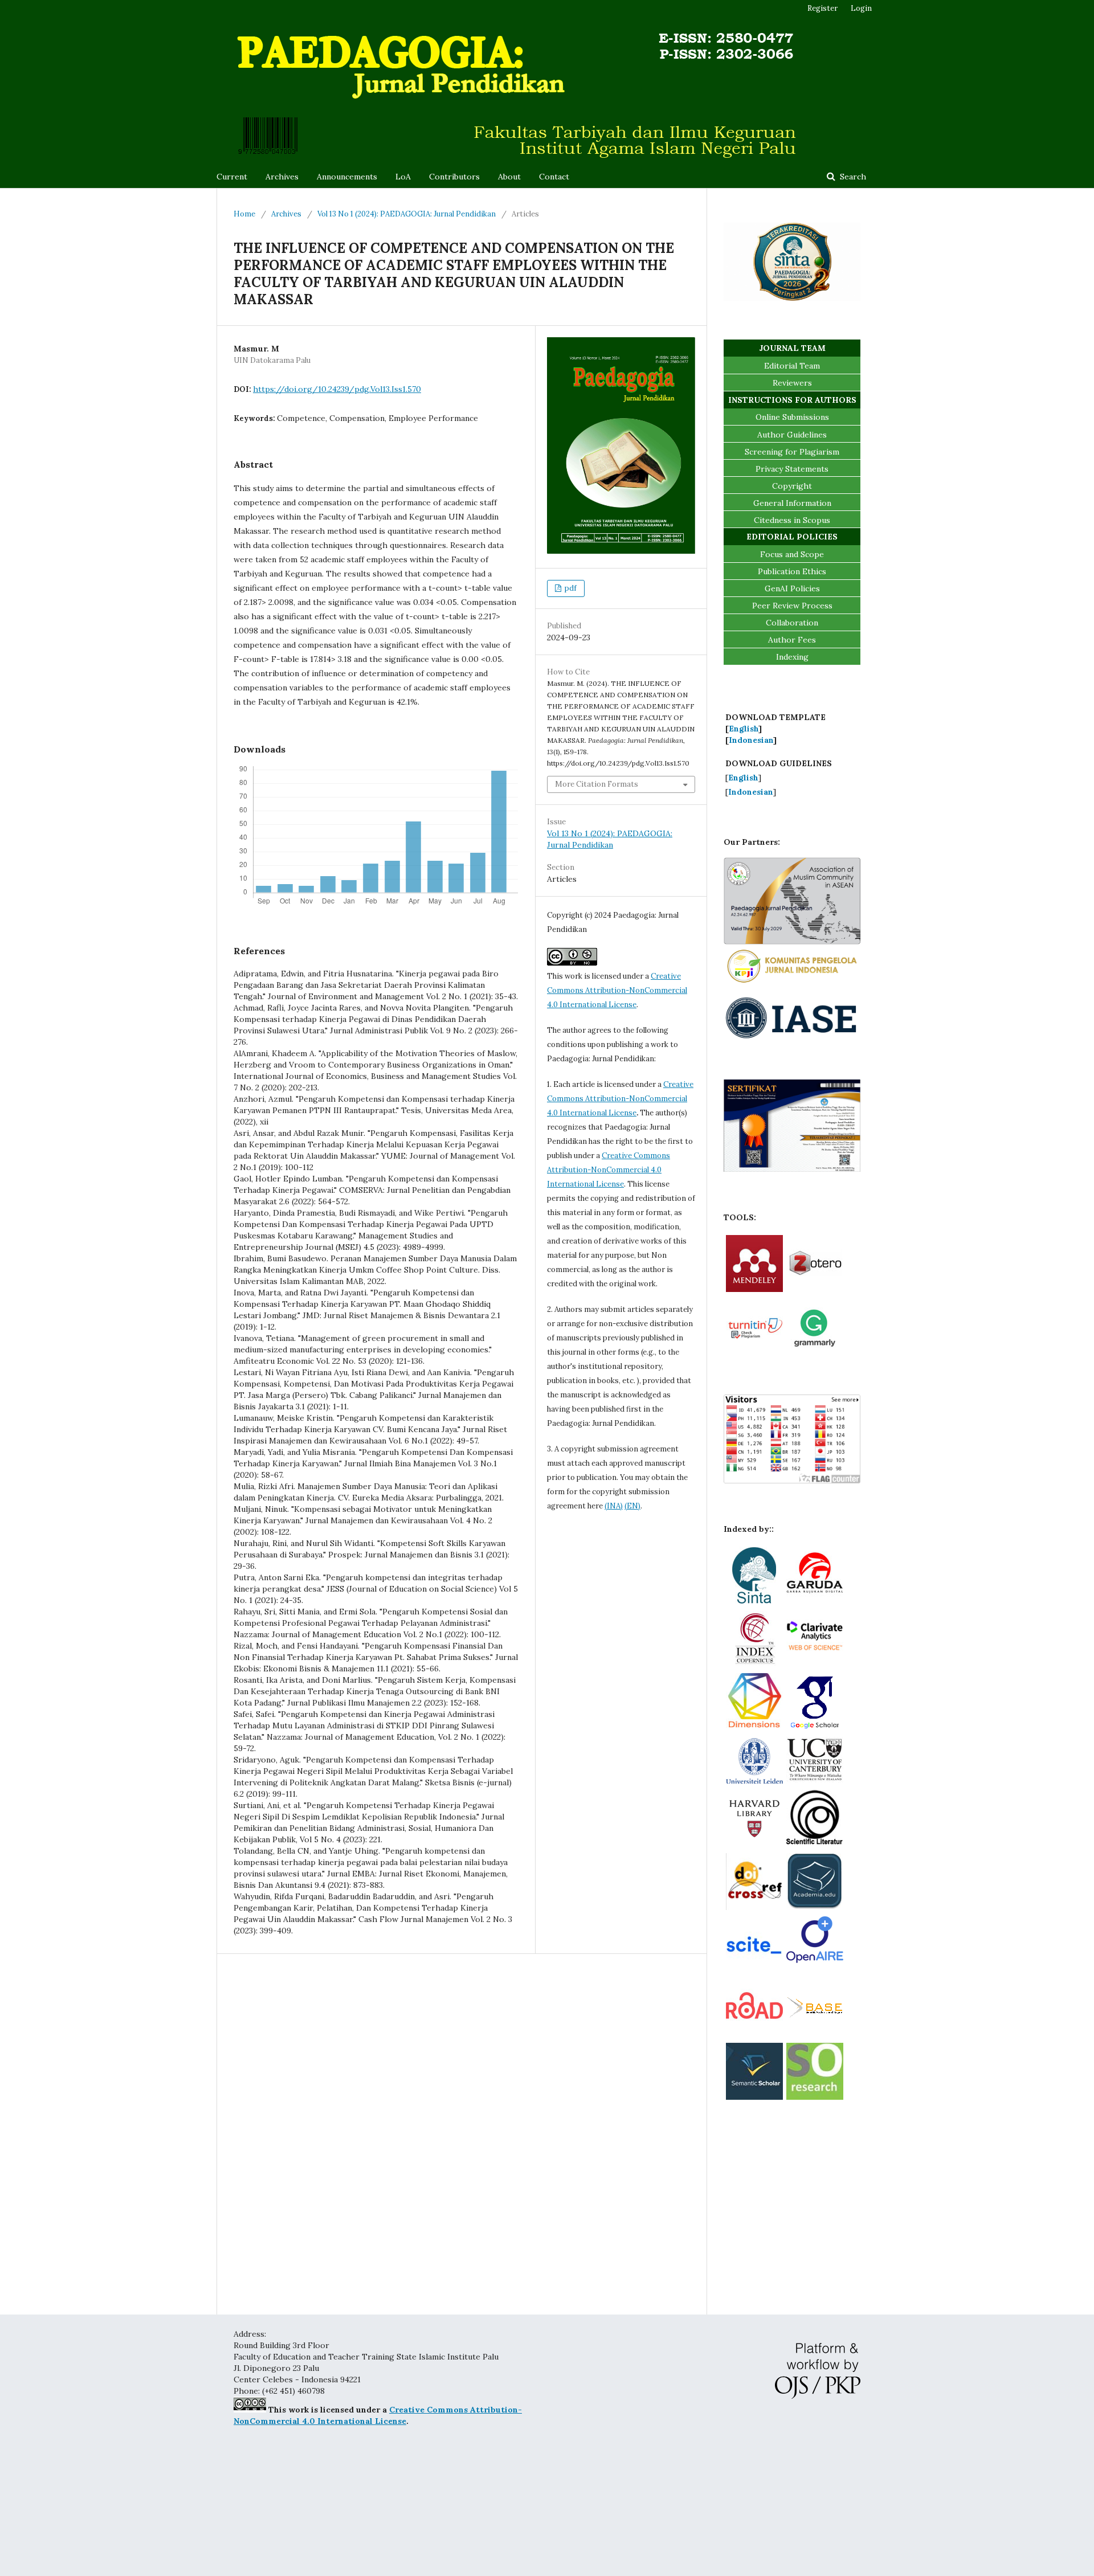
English (744, 729)
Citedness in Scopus (792, 520)
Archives (282, 177)
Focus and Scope (792, 554)
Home (244, 214)
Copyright (792, 486)
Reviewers (792, 383)
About (509, 177)
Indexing (792, 657)
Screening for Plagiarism (792, 452)
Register (822, 8)
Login (861, 8)
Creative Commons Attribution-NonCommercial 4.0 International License (617, 990)
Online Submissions (792, 417)
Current (232, 177)
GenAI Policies (792, 588)
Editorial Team (792, 366)
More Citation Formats (597, 784)
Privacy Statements (792, 469)
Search (852, 177)
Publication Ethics (792, 571)
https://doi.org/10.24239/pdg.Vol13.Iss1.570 (337, 389)
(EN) (632, 1506)
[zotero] (815, 1289)
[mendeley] (754, 1289)
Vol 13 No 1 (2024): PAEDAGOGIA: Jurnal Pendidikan (407, 214)
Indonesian (751, 740)
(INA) (614, 1506)
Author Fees (792, 640)
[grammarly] (815, 1352)
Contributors (454, 177)
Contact (554, 177)
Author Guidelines (792, 435)
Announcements (347, 177)
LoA (403, 177)
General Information (792, 503)
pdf (570, 588)
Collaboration (792, 623)
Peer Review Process (792, 606)
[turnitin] (754, 1352)
